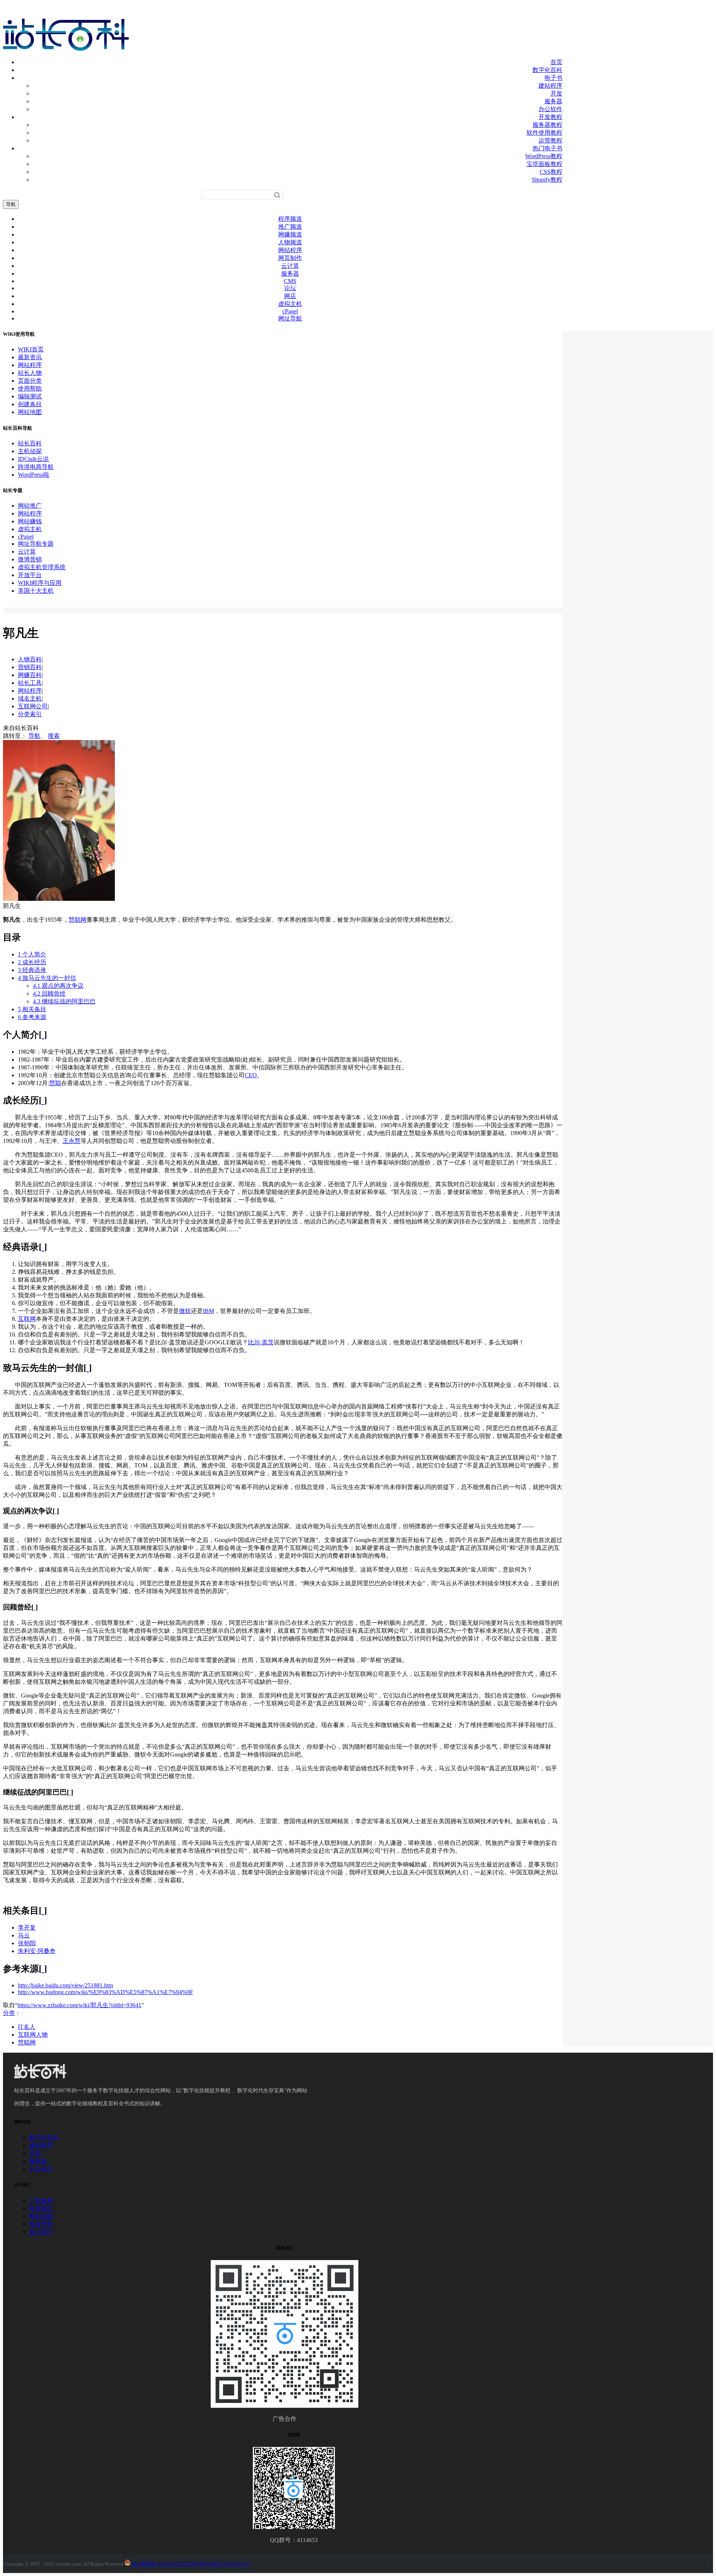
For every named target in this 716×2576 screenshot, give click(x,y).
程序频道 (290, 219)
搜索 (54, 736)
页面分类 (30, 381)
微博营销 (30, 559)
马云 (24, 1935)
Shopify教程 (547, 180)
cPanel (290, 311)
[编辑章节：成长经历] (43, 1100)
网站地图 (30, 412)
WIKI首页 (31, 349)
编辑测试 (30, 396)
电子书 (553, 78)
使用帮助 (30, 388)
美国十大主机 (36, 591)
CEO (251, 1075)
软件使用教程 (544, 133)
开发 (556, 93)
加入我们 (41, 2232)
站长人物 (30, 373)
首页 (556, 62)
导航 (11, 204)
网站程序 (290, 250)
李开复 (27, 1928)
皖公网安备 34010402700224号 (164, 2564)
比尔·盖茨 (261, 1342)
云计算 (290, 266)
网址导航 (290, 318)
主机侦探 (30, 451)
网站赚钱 (30, 521)
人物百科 (30, 659)
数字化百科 (547, 70)
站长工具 (30, 683)
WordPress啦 (34, 475)
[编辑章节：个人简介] (43, 1035)
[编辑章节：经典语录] (43, 1247)
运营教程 (550, 140)
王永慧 (72, 1141)
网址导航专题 (36, 544)
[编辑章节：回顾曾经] (34, 1607)
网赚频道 (290, 234)
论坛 (290, 288)
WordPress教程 (544, 156)
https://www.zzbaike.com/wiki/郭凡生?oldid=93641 (79, 2005)
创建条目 (30, 404)
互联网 (27, 1319)
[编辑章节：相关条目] (43, 1911)
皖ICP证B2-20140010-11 (226, 2564)
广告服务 (41, 2201)
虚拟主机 (290, 304)
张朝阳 (27, 1943)
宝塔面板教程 (544, 164)
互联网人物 (33, 2035)
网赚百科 (30, 675)
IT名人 (27, 2027)
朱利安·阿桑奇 (37, 1951)
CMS (290, 281)
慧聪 (55, 1083)
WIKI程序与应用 (40, 583)
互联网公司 (33, 706)
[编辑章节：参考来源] (43, 1969)
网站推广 (30, 506)
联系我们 (41, 2208)
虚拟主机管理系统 (42, 567)
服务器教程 (547, 125)
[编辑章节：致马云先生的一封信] (88, 1368)
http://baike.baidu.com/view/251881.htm (65, 1985)
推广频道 (290, 227)
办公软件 (550, 109)
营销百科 (30, 667)
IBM (208, 1311)
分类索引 (30, 714)
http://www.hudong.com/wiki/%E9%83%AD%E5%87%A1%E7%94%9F (106, 1992)
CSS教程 (551, 172)
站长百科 (30, 443)
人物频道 (290, 242)
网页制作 (290, 258)
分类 (9, 2013)
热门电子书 (547, 148)
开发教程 (550, 117)
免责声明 (41, 2224)
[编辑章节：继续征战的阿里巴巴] (70, 1792)
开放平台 (30, 575)
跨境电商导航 (36, 467)
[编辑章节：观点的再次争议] (56, 1511)
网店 (290, 296)
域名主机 (30, 698)
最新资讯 (30, 357)
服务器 (553, 101)
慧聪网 (78, 920)
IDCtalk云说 (33, 459)
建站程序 (550, 86)
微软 (185, 1311)
